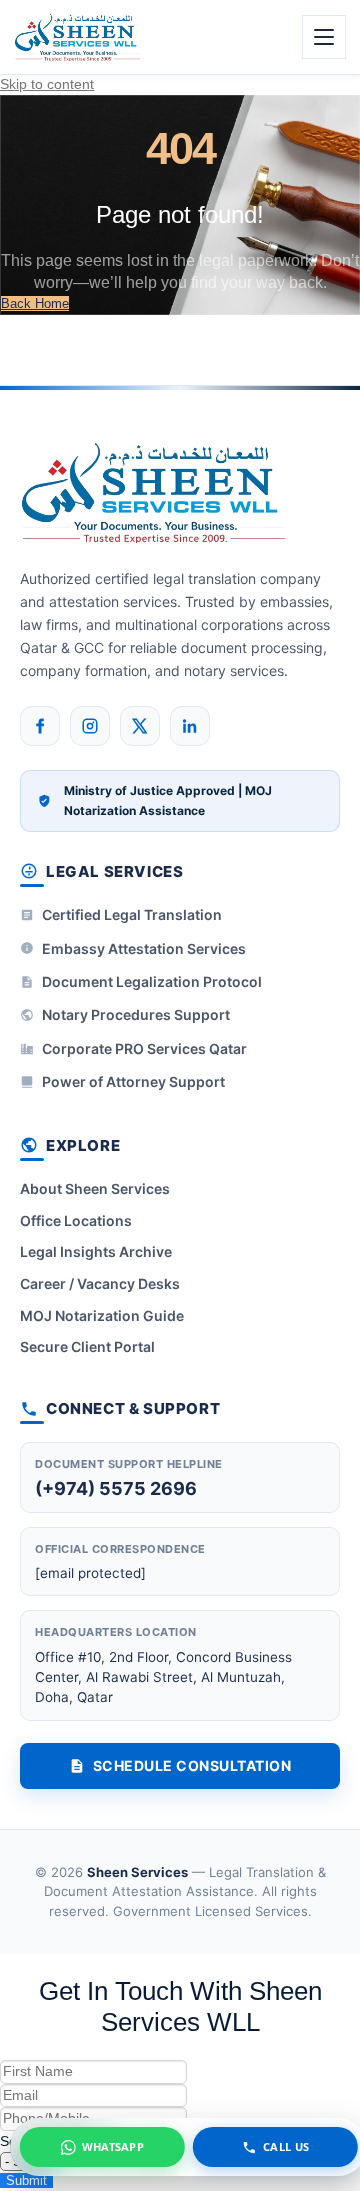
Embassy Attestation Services (144, 948)
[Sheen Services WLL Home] (78, 37)
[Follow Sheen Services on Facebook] (40, 726)
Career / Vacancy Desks (100, 1283)
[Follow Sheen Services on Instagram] (90, 726)
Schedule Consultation (192, 1765)
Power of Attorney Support (133, 1081)
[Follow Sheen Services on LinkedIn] (190, 726)
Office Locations (76, 1220)
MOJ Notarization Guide (102, 1315)
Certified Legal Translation (132, 914)
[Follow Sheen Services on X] (140, 726)
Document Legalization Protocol (152, 981)
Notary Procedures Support (136, 1014)
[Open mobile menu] (324, 37)
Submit (26, 2180)
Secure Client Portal (87, 1346)
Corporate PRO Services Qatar (144, 1048)
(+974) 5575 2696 (116, 1488)
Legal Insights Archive (96, 1251)
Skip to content (47, 84)
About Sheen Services (95, 1188)
